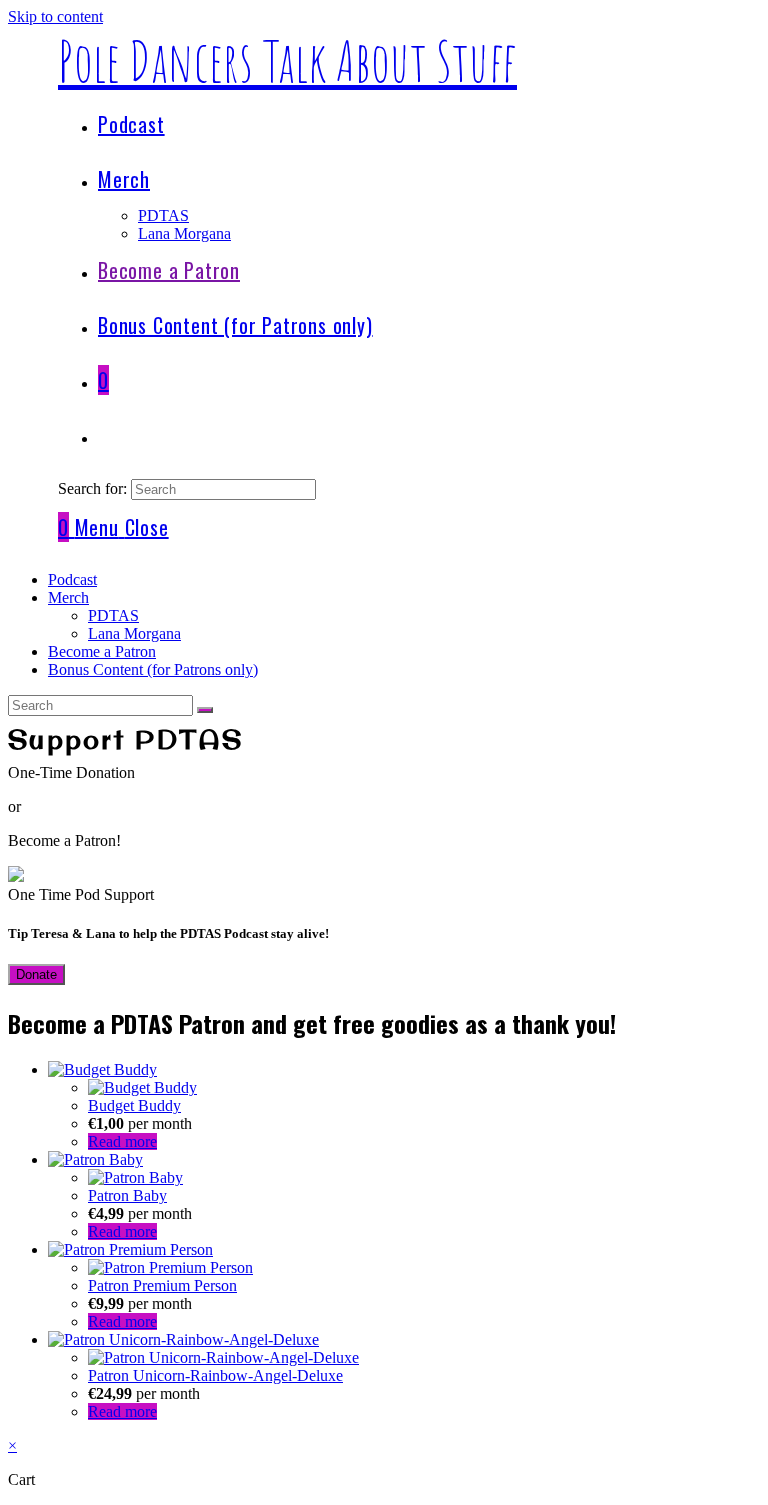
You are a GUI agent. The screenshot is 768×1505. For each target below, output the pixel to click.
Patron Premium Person (162, 1285)
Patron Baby (127, 1195)
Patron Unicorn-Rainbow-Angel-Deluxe (215, 1375)
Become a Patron (102, 651)
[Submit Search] (205, 710)
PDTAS (113, 615)
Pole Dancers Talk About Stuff (287, 60)
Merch (68, 597)
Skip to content (55, 16)
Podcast (72, 579)
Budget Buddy (134, 1105)
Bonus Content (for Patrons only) (153, 669)
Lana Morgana (134, 633)
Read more (122, 1141)
